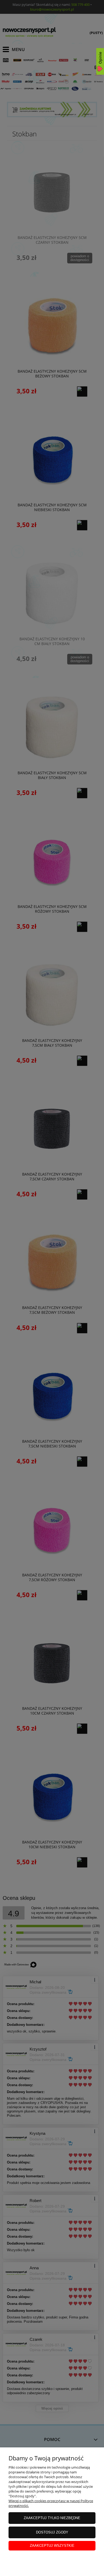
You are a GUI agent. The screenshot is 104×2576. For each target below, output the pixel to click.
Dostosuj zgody (52, 2532)
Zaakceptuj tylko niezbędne (52, 2518)
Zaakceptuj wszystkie (52, 2546)
